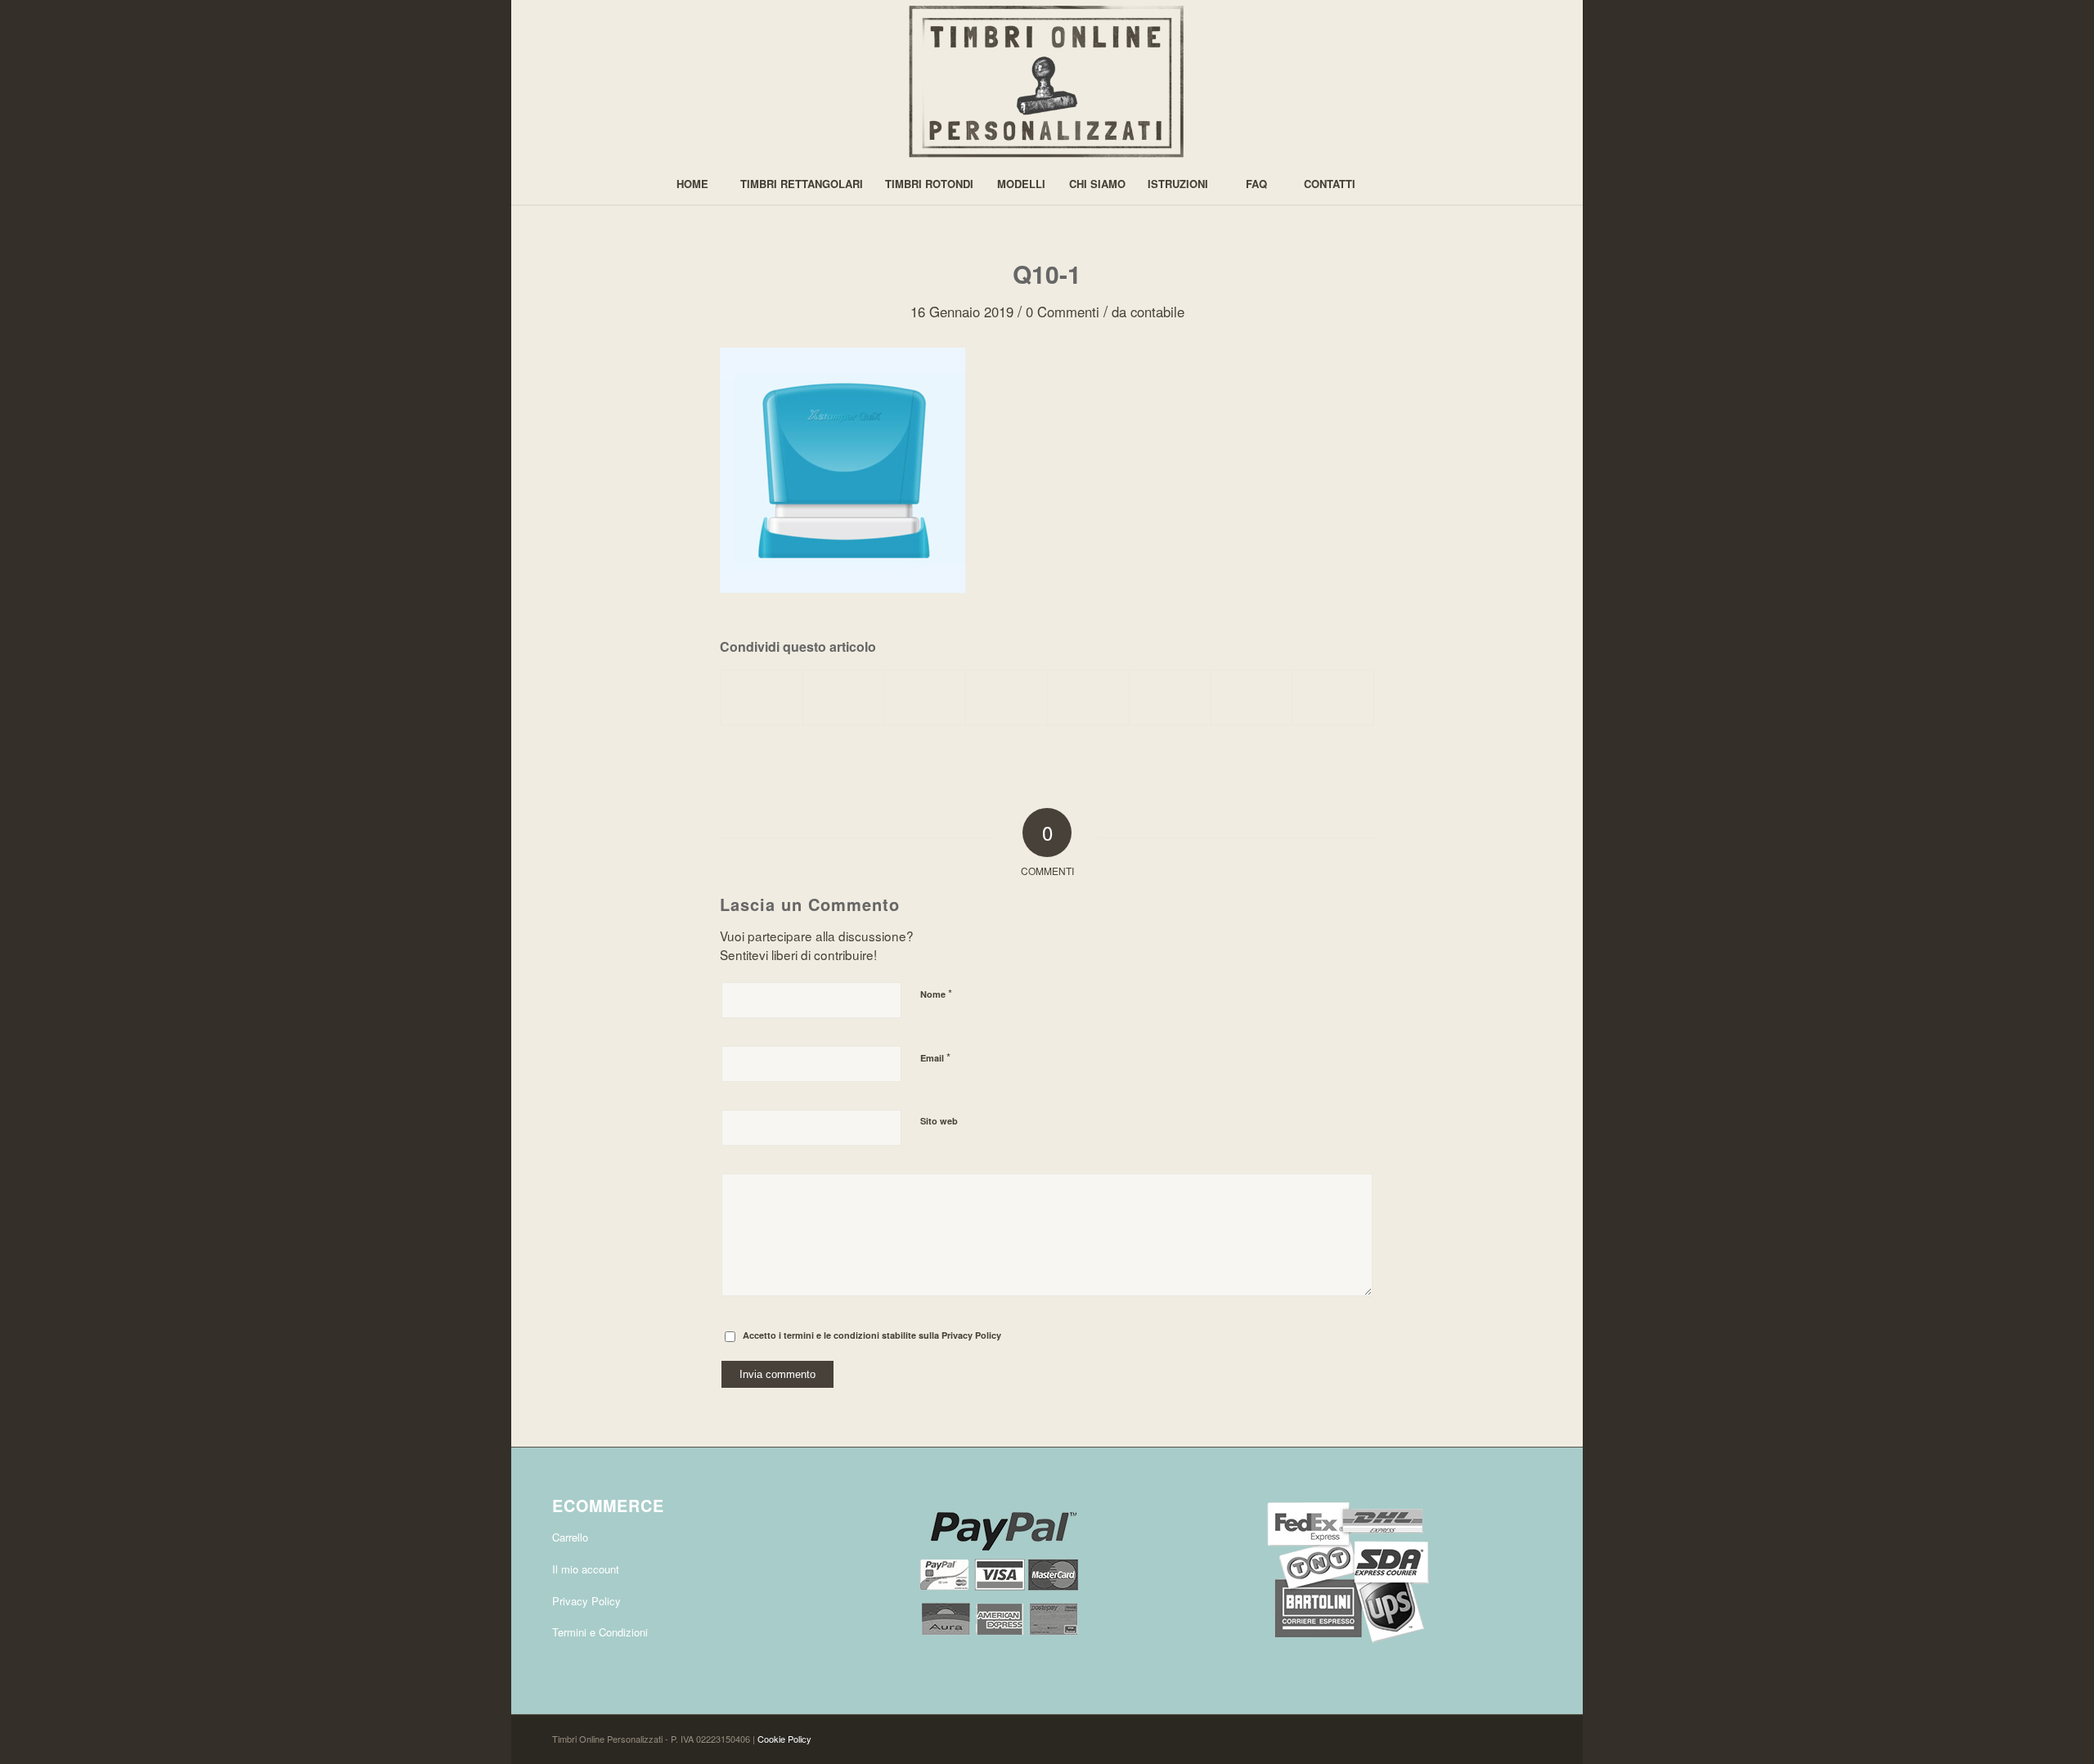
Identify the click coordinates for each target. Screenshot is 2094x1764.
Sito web (939, 1121)
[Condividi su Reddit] (1252, 698)
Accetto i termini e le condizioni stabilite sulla (872, 1335)
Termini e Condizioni (600, 1632)
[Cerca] (1402, 184)
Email (935, 1057)
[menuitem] (692, 184)
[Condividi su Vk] (1170, 698)
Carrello (570, 1537)
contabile (1157, 312)
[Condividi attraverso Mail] (1333, 698)
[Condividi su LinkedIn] (1007, 698)
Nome (936, 993)
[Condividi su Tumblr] (1088, 698)
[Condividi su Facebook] (762, 698)
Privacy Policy (971, 1335)
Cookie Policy (784, 1739)
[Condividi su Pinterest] (926, 698)
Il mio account (586, 1569)
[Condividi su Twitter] (844, 698)
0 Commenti (1063, 312)
